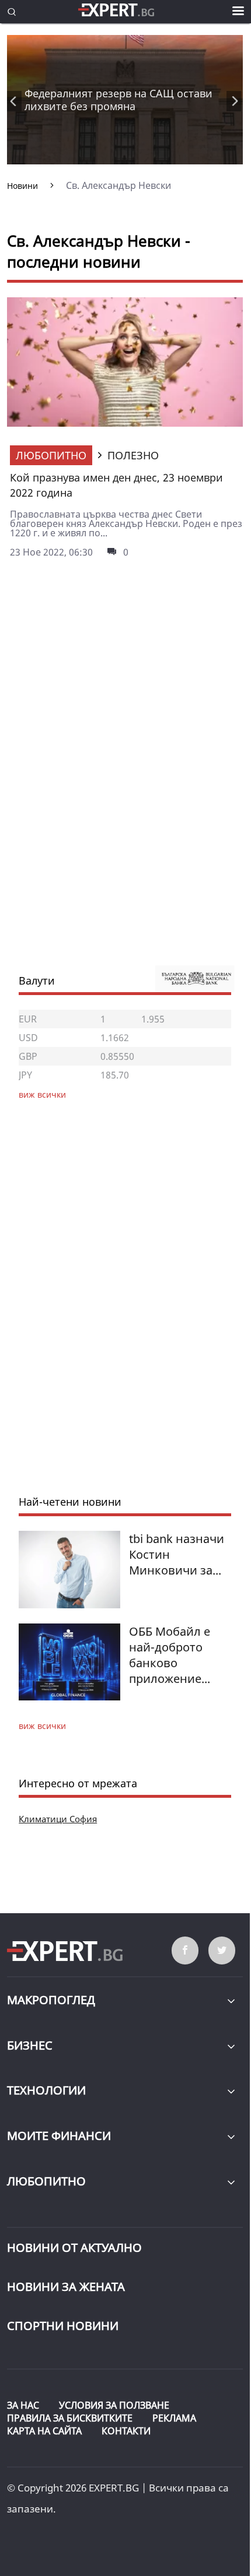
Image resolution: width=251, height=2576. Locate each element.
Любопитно (51, 455)
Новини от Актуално (74, 2248)
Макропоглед (51, 2000)
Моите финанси (59, 2136)
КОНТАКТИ (126, 2431)
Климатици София (58, 1819)
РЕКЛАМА (174, 2418)
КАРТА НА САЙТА (44, 2431)
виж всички (42, 1726)
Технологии (46, 2090)
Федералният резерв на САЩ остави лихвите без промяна (118, 100)
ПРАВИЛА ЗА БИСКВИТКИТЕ (70, 2418)
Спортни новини (63, 2326)
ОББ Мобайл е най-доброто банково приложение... (170, 1655)
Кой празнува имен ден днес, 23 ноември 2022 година (116, 485)
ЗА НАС (23, 2405)
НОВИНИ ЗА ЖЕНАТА (66, 2287)
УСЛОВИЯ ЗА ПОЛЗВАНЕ (114, 2405)
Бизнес (30, 2045)
